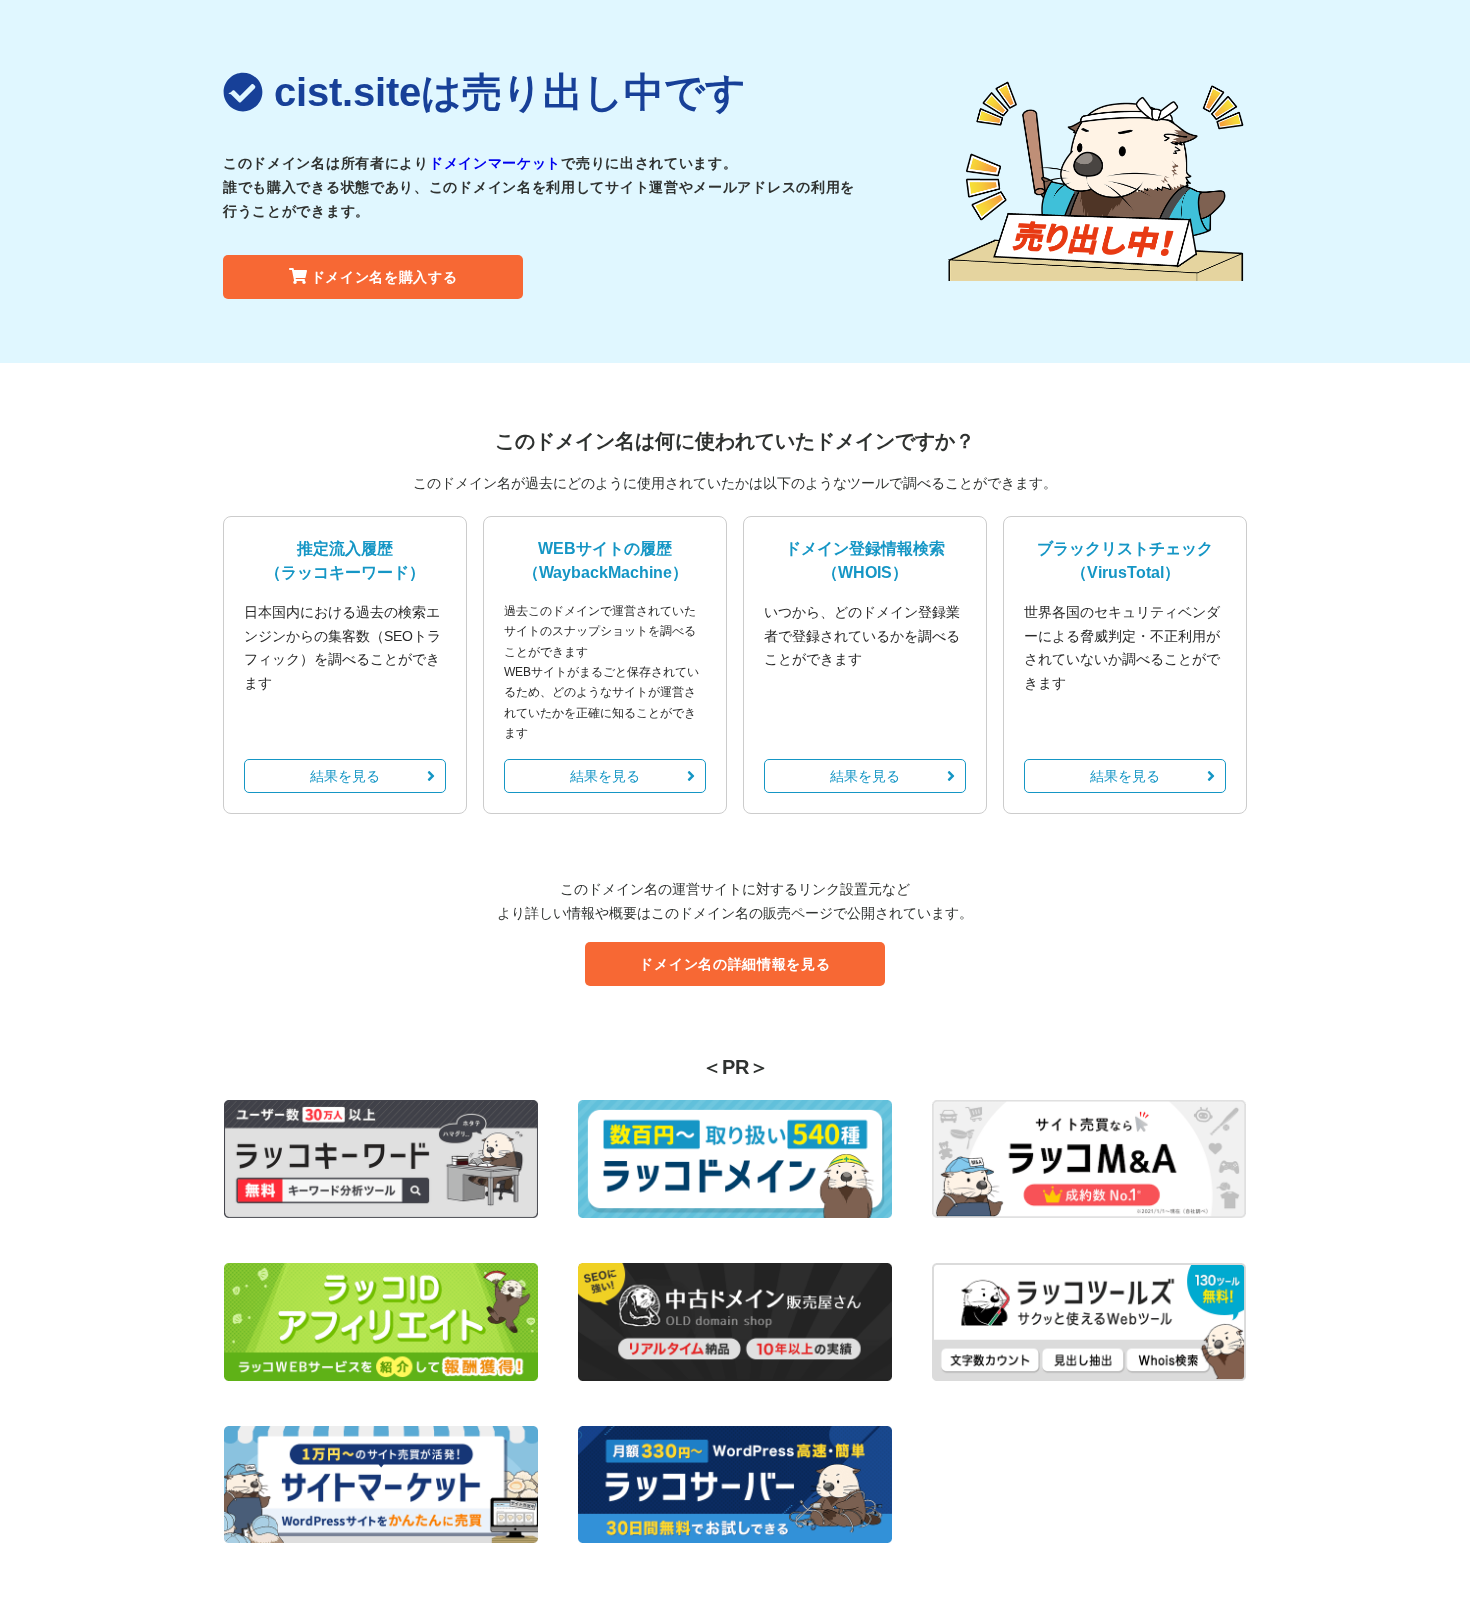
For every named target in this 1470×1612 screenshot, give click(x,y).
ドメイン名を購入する (384, 277)
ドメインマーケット (495, 163)
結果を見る (345, 776)
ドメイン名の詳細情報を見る (734, 964)
